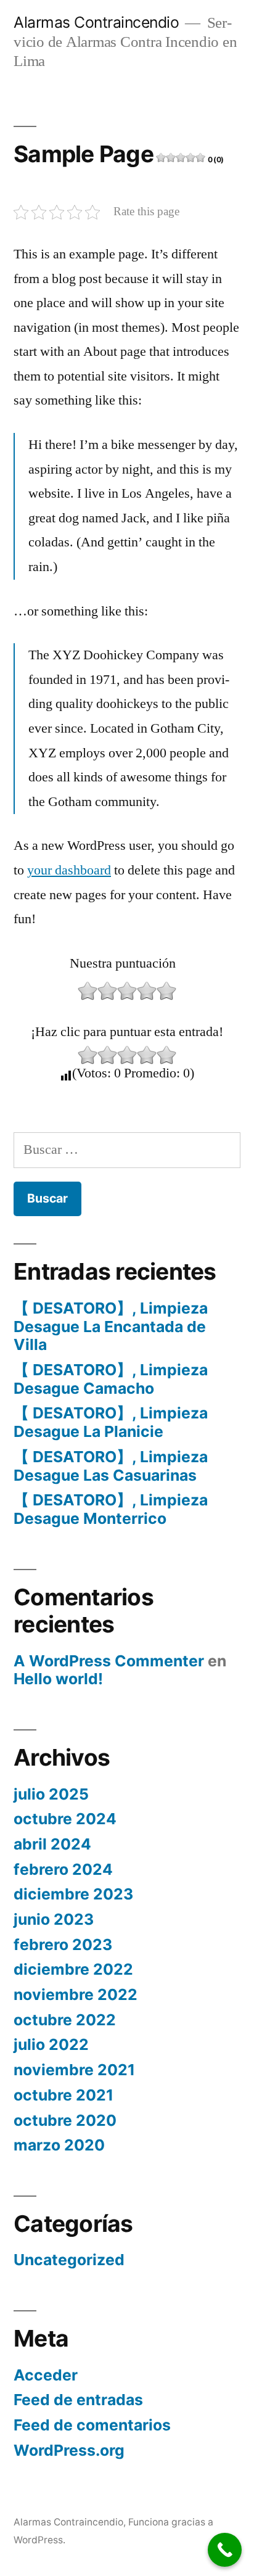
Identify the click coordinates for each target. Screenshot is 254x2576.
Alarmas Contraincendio (96, 22)
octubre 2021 (63, 2095)
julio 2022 (51, 2044)
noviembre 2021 (74, 2070)
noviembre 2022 (76, 1994)
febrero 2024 (63, 1869)
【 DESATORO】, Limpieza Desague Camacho (111, 1379)
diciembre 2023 (73, 1894)
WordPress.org (69, 2450)
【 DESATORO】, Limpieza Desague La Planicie (111, 1422)
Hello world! (58, 1679)
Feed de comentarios (92, 2425)
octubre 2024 (65, 1819)
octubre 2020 (65, 2120)
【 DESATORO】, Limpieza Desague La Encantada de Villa (111, 1326)
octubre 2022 (65, 2020)
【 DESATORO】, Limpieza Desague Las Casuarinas (111, 1466)
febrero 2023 (63, 1944)
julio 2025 (51, 1794)
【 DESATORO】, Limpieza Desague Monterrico (111, 1509)
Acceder (46, 2375)
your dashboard (69, 870)
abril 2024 (52, 1844)
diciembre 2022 (73, 1969)
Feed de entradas (78, 2400)
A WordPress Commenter (109, 1661)
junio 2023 (54, 1919)
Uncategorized (69, 2260)
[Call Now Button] (225, 2550)
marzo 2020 (59, 2145)
